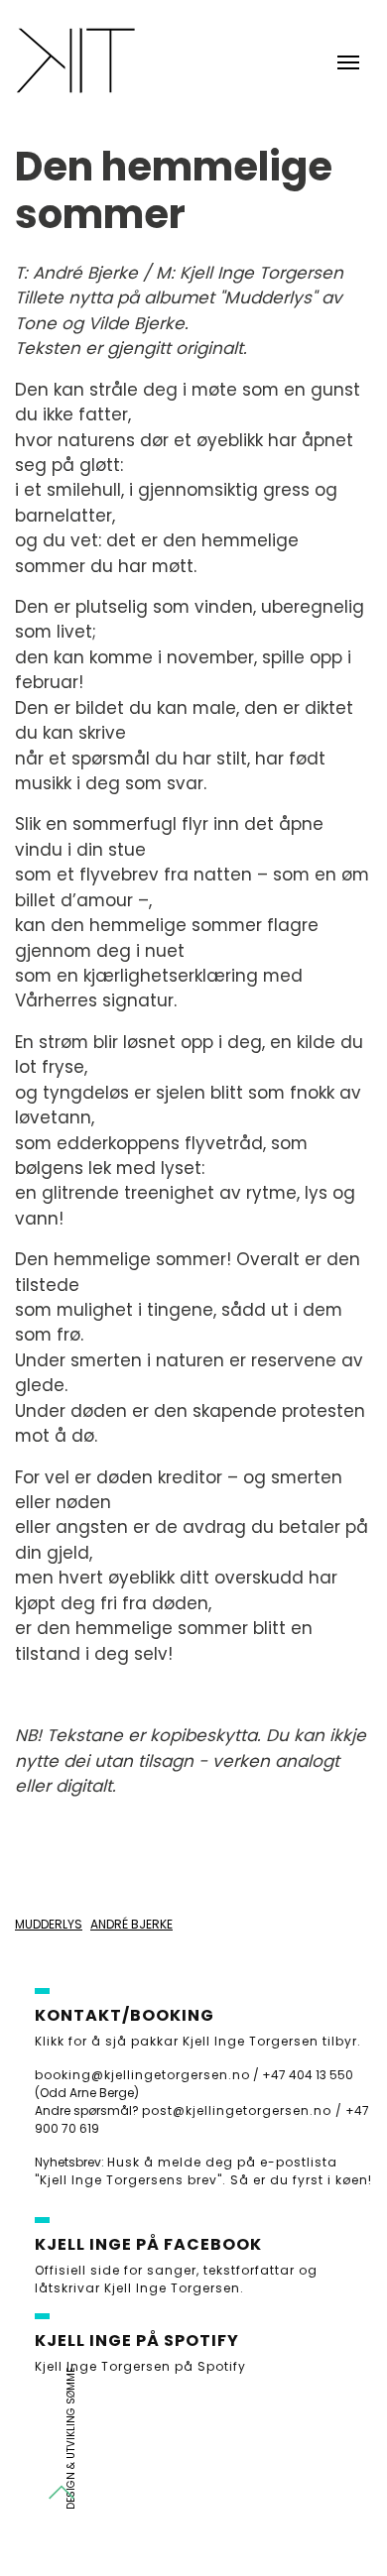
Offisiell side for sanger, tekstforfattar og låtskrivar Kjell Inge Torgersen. (176, 2279)
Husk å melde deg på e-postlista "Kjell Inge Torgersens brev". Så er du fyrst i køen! (203, 2171)
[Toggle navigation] (348, 60)
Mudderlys (49, 1924)
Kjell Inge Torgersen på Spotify (140, 2366)
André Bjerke (131, 1924)
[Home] (75, 60)
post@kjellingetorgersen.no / (242, 2110)
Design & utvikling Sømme (71, 2439)
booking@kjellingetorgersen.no (142, 2075)
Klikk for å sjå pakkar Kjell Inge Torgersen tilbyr (196, 2041)
